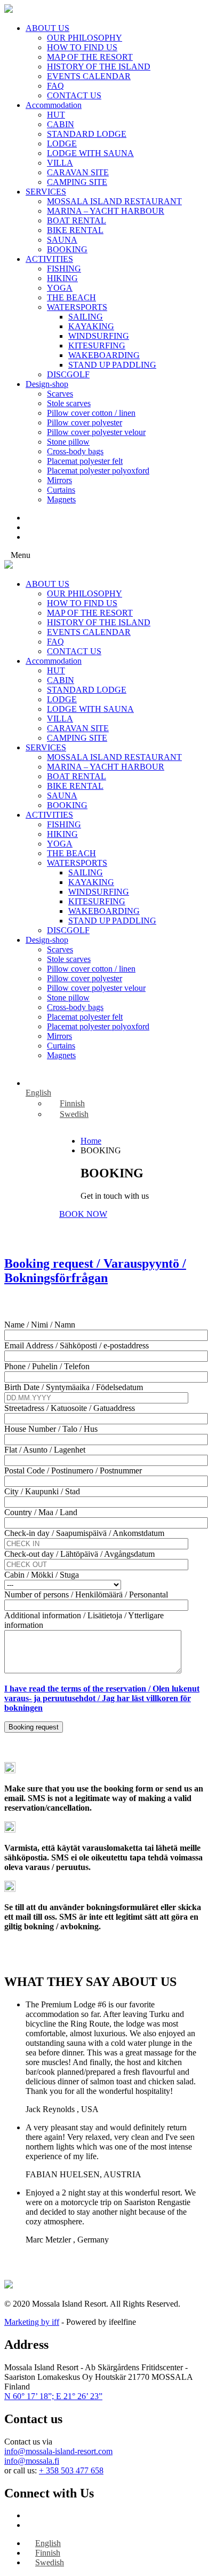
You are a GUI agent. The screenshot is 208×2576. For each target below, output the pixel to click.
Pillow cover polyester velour (96, 432)
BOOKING (67, 249)
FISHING (64, 269)
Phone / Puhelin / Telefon (47, 1366)
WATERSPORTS (77, 307)
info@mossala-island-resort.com (58, 2451)
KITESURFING (97, 346)
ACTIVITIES (49, 259)
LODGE (62, 143)
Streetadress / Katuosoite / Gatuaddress (70, 1408)
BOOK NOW (83, 1214)
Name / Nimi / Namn (40, 1325)
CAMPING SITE (77, 182)
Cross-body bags (75, 451)
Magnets (61, 499)
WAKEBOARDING (104, 355)
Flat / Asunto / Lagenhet (45, 1450)
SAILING (86, 317)
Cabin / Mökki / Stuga (42, 1575)
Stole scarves (69, 403)
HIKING (62, 278)
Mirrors (59, 480)
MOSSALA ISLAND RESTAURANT (114, 201)
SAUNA (62, 240)
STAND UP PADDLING (112, 365)
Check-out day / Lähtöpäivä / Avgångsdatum (79, 1554)
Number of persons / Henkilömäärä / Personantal (86, 1595)
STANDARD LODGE (87, 134)
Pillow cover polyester (85, 422)
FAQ (55, 86)
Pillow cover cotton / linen (91, 413)
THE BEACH (71, 297)
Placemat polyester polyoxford (98, 471)
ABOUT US (47, 28)
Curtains (61, 490)
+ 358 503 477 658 (71, 2470)
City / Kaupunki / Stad (42, 1491)
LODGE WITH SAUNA (90, 153)
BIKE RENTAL (75, 230)
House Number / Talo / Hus (51, 1429)
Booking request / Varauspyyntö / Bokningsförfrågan (95, 1271)
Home (91, 1141)
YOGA (60, 288)
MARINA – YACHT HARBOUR (106, 211)
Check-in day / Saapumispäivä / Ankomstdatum (84, 1533)
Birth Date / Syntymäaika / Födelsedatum (74, 1387)
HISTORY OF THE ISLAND (99, 67)
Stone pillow (68, 442)
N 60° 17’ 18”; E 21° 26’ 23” (53, 2396)
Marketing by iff (32, 2322)
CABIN (61, 124)
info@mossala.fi (32, 2461)
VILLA (60, 163)
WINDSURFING (99, 336)
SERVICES (46, 192)
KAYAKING (91, 326)
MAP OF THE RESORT (90, 57)
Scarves (60, 394)
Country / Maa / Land (41, 1512)
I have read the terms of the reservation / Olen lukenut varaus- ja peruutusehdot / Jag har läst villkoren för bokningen (102, 1698)
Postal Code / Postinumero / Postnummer (73, 1471)
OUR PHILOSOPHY (85, 38)
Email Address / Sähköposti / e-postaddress (77, 1345)
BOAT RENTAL (77, 220)
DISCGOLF (68, 374)
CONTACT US (74, 95)
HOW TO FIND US (82, 47)
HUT (56, 115)
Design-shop (47, 384)
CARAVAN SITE (78, 172)
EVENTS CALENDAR (89, 76)
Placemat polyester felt (85, 461)
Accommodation (54, 105)
